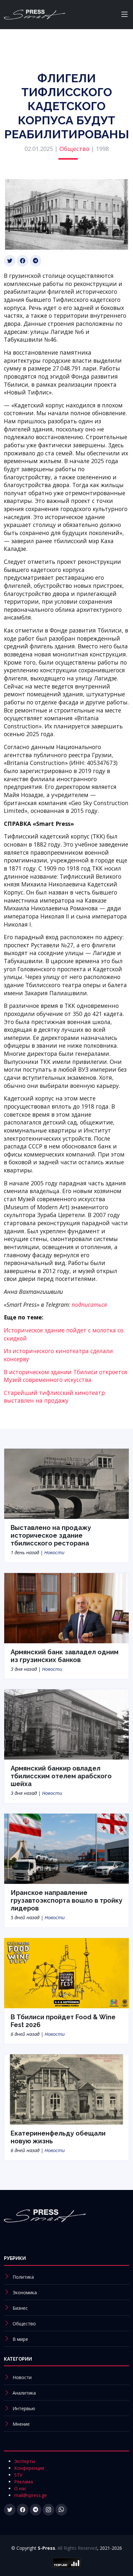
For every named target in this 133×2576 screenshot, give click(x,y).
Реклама (24, 2482)
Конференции (29, 2468)
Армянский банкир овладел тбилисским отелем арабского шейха (61, 1776)
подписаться (89, 1305)
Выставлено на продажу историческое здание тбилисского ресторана (51, 1535)
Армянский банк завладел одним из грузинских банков (65, 1656)
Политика (23, 2277)
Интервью (24, 2408)
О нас (20, 2488)
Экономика (25, 2292)
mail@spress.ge (31, 2495)
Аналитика (24, 2393)
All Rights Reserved (77, 2548)
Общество (74, 149)
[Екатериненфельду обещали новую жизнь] (66, 2089)
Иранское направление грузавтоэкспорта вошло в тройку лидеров (66, 1900)
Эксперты (25, 2461)
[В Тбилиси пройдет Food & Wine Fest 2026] (66, 1972)
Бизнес (20, 2308)
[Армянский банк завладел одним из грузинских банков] (66, 1608)
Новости (54, 1552)
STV (18, 2475)
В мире (20, 2339)
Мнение (21, 2424)
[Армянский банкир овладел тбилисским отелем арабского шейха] (66, 1724)
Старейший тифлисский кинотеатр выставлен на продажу (54, 1397)
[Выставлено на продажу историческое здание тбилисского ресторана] (66, 1483)
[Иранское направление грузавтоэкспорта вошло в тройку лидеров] (66, 1848)
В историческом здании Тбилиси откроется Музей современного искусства (66, 1376)
